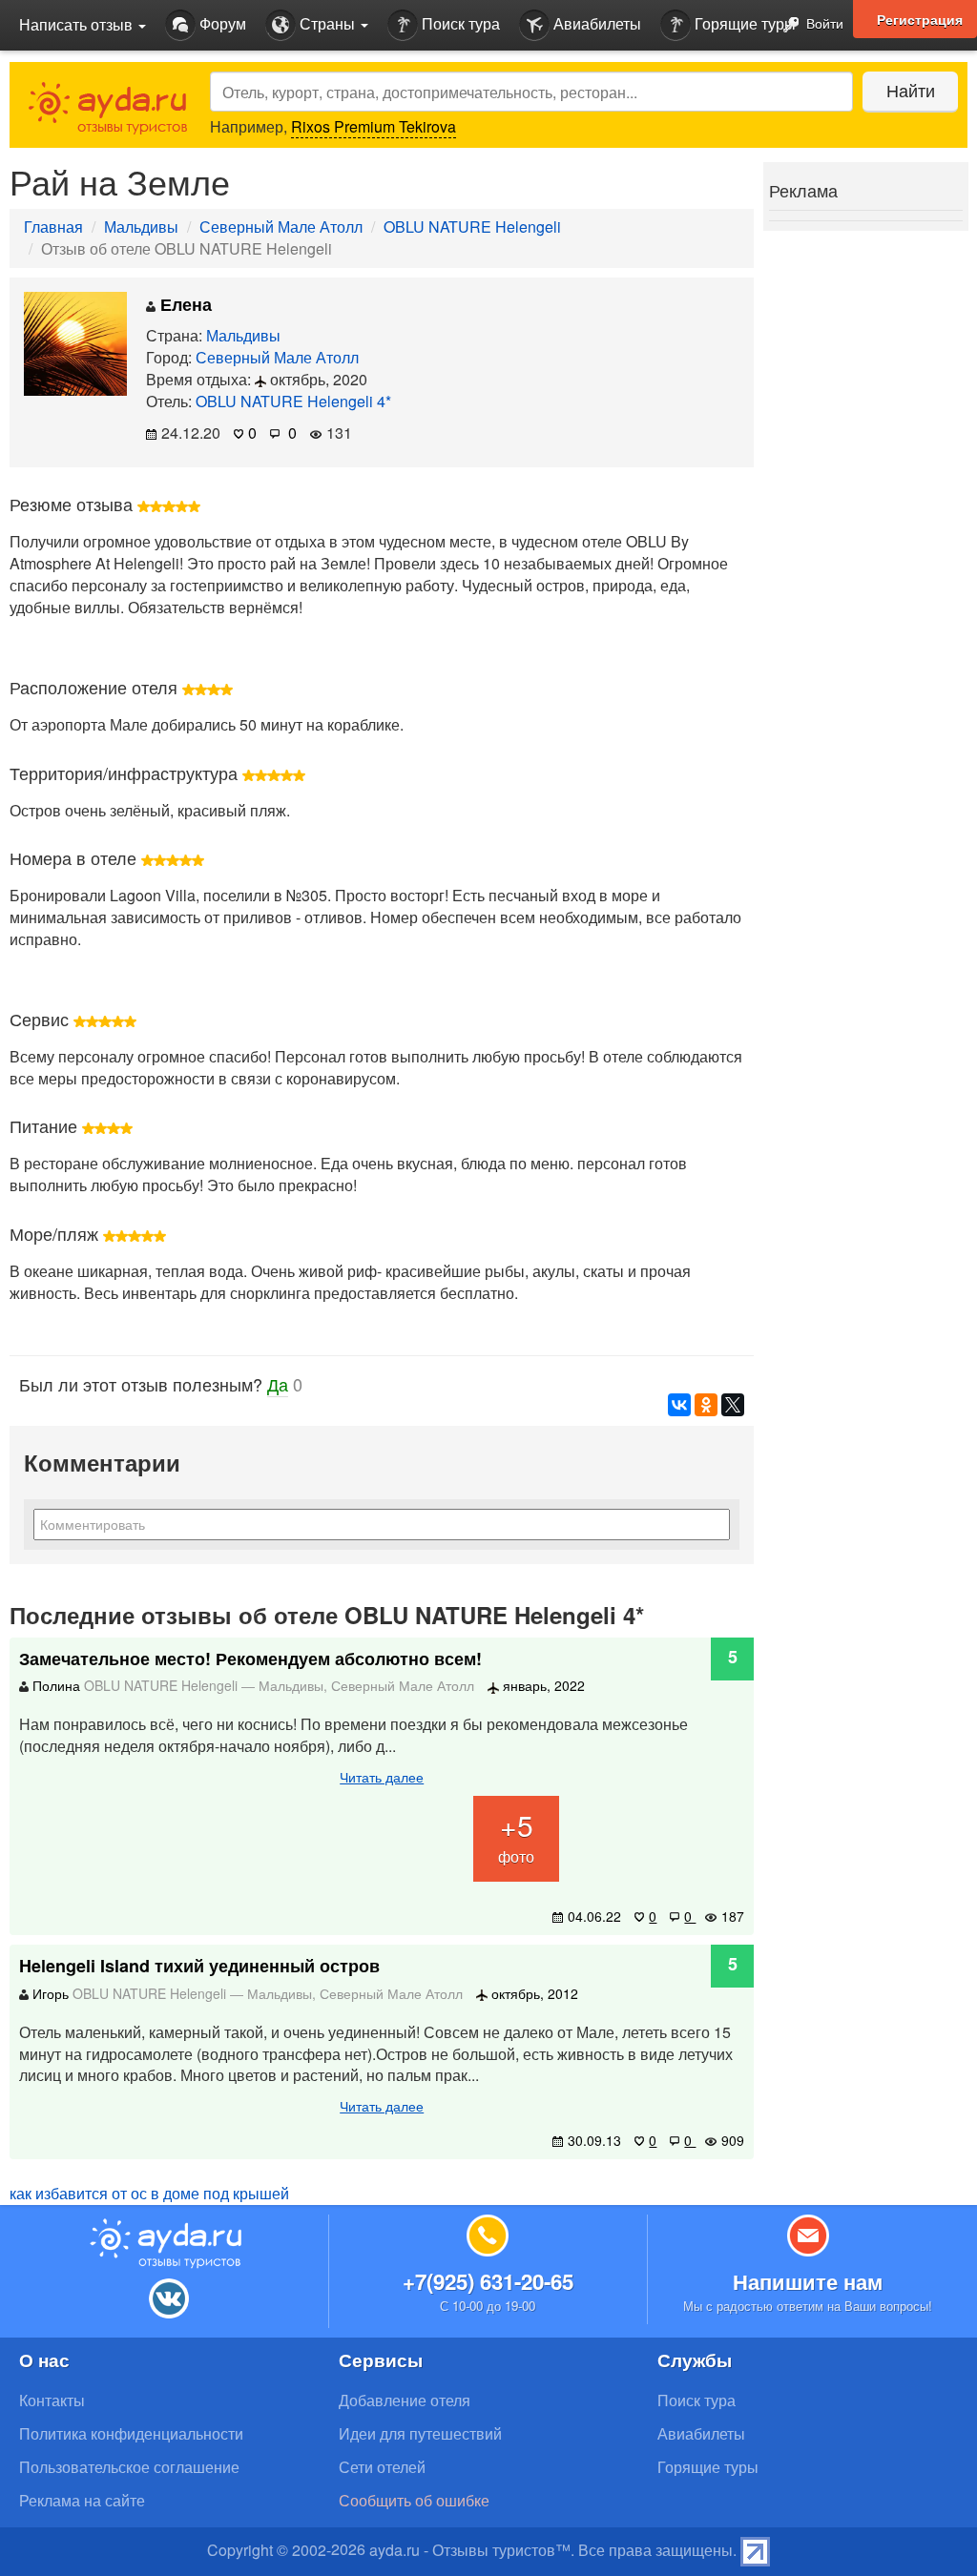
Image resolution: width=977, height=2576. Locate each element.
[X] (733, 1405)
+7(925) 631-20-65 (488, 2281)
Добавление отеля (405, 2400)
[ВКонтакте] (679, 1405)
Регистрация (920, 19)
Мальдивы (141, 227)
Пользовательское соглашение (129, 2467)
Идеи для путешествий (420, 2433)
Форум (221, 23)
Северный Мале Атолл (281, 227)
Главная (53, 227)
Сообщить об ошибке (414, 2500)
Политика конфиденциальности (131, 2433)
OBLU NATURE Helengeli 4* (293, 401)
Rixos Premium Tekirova (374, 126)
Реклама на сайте (82, 2500)
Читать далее (382, 1777)
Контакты (52, 2400)
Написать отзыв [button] (78, 24)
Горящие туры (743, 23)
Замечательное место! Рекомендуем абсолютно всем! (250, 1659)
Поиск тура (459, 23)
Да (278, 1384)
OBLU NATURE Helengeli (472, 227)
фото (516, 1836)
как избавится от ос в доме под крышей (149, 2193)
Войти (823, 23)
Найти (911, 90)
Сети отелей (382, 2467)
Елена (184, 304)
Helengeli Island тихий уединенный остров (199, 1966)
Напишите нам (808, 2281)
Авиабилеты (595, 23)
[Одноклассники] (706, 1405)
